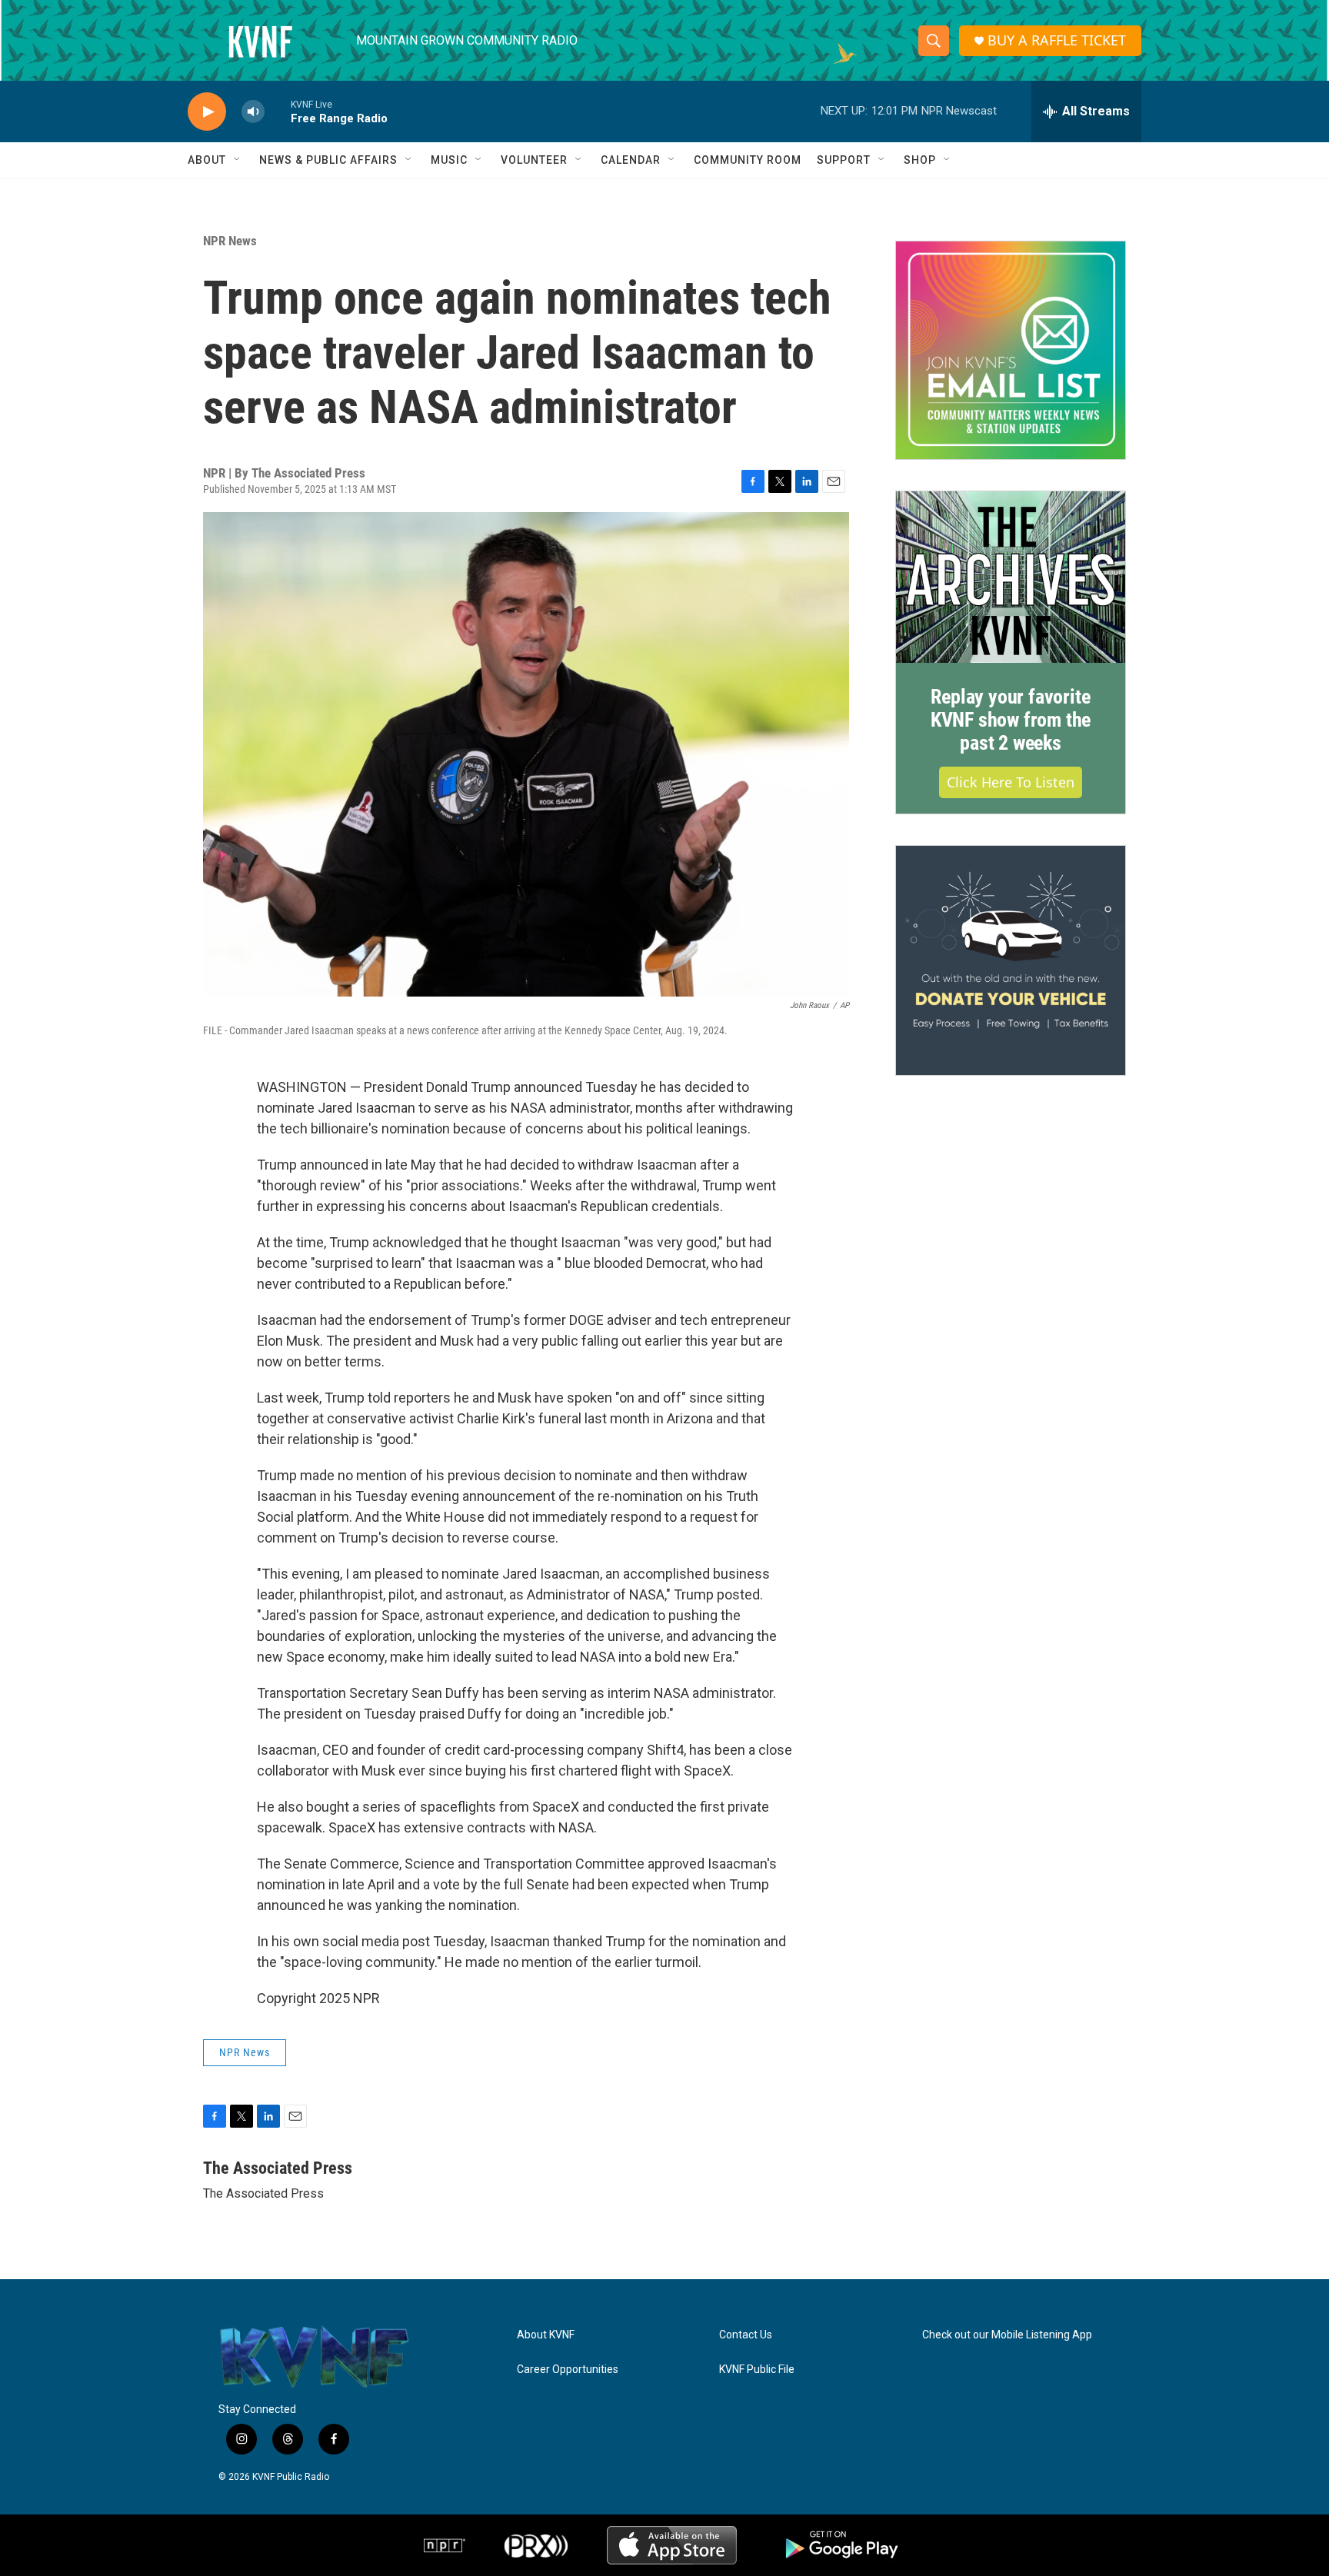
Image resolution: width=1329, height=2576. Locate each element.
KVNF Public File (757, 2370)
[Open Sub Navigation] (238, 160)
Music (449, 160)
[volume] (253, 112)
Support (844, 160)
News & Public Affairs (328, 160)
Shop (920, 160)
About (207, 160)
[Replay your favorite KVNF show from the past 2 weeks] (1011, 577)
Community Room (748, 160)
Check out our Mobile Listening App (1007, 2335)
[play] (207, 112)
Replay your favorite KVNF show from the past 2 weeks (1011, 720)
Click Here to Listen (1011, 782)
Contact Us (746, 2335)
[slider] (278, 111)
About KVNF (546, 2335)
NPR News (230, 241)
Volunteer (534, 160)
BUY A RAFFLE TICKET (1057, 40)
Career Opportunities (568, 2370)
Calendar (631, 160)
